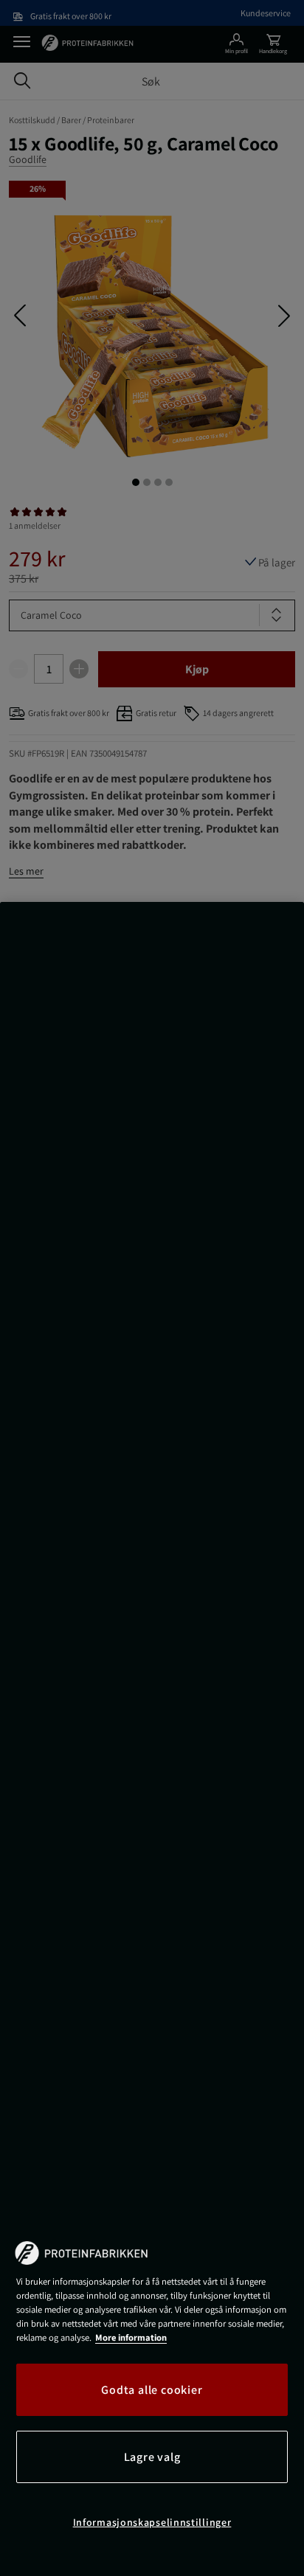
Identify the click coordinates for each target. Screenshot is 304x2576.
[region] (152, 1739)
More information (131, 2337)
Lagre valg (152, 2457)
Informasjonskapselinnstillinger (152, 2522)
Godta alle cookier (152, 2390)
